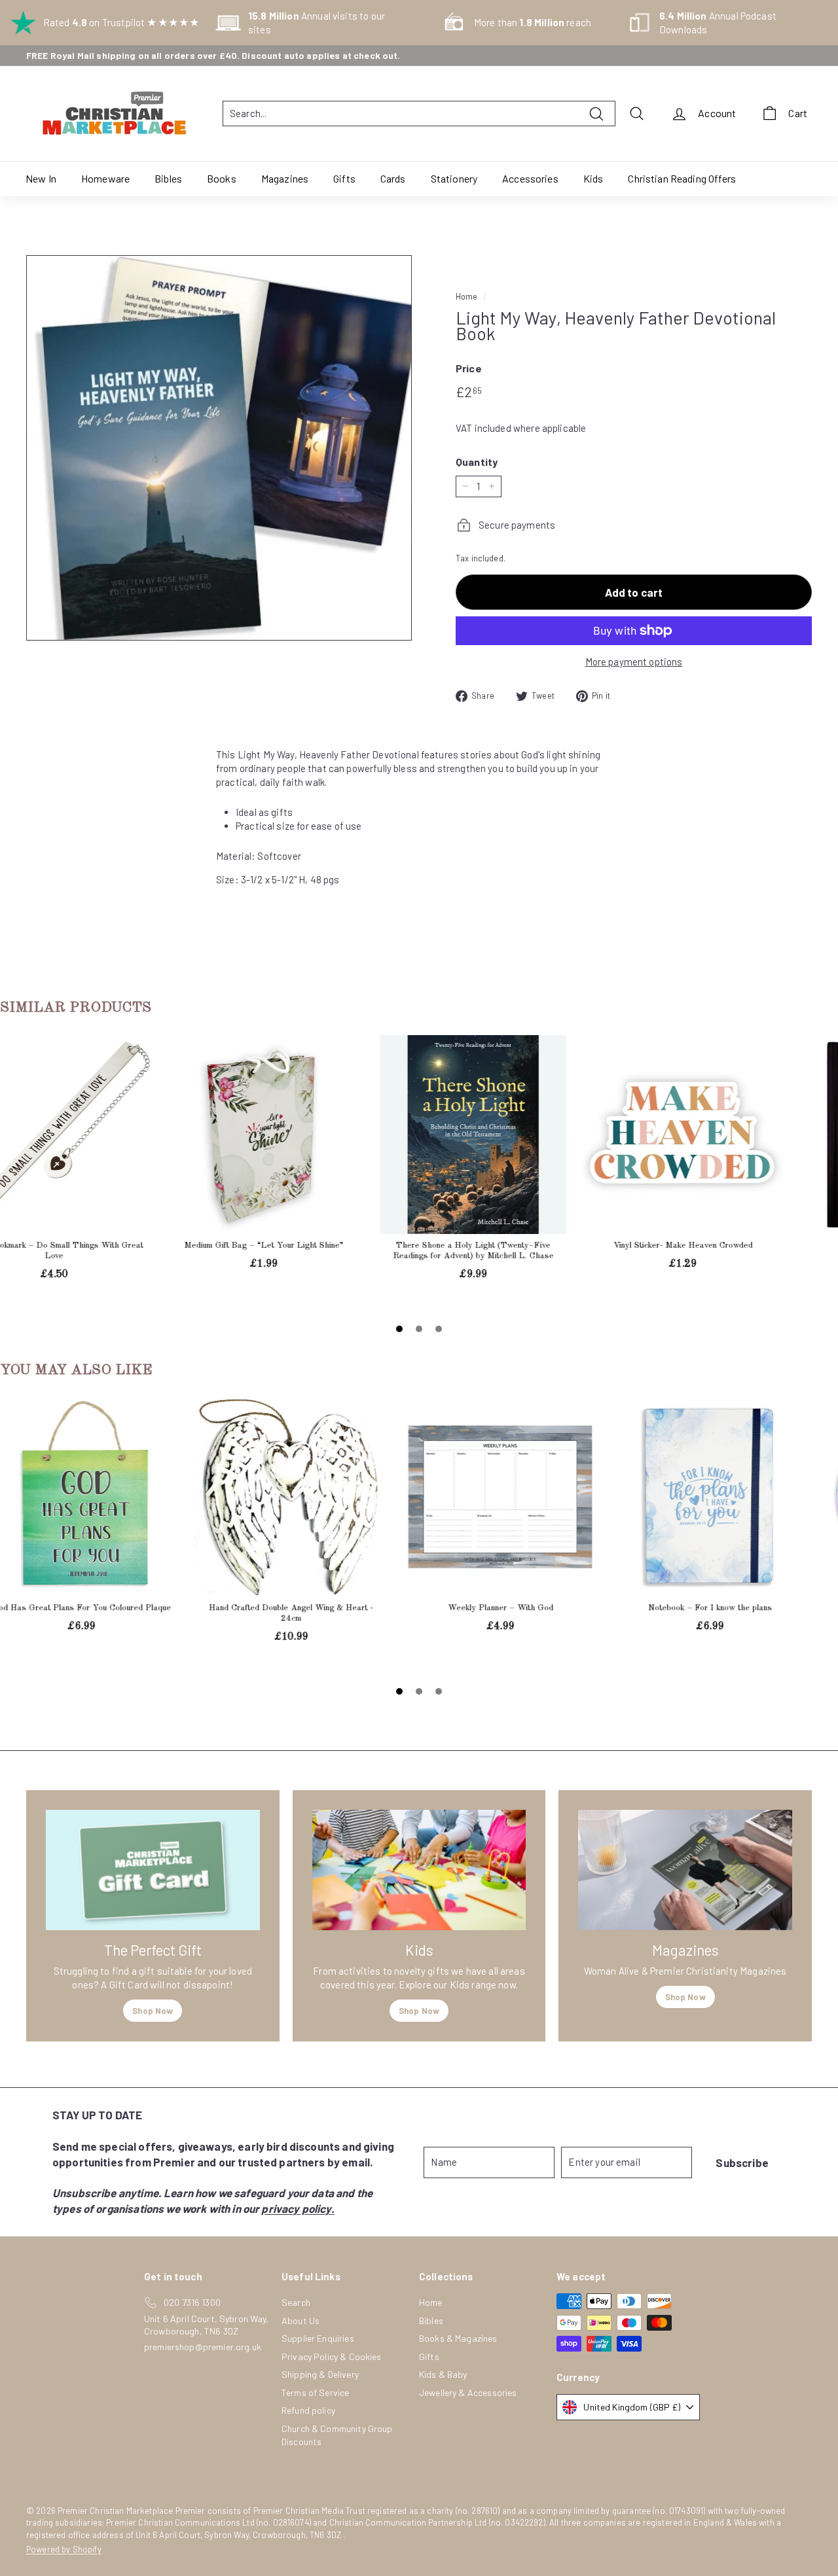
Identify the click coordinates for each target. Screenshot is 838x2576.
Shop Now (153, 2011)
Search (296, 2302)
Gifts (344, 178)
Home (467, 296)
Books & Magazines (458, 2338)
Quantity (477, 462)
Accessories (530, 178)
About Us (301, 2320)
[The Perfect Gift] (153, 1870)
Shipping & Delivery (320, 2374)
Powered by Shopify (64, 2549)
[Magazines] (685, 1870)
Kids (593, 178)
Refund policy (308, 2410)
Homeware (105, 178)
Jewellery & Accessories (468, 2392)
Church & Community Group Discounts (337, 2435)
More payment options (634, 662)
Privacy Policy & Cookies (332, 2356)
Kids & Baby (443, 2374)
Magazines (285, 178)
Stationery (454, 178)
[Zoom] (219, 448)
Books (222, 178)
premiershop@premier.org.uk (203, 2347)
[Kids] (419, 1870)
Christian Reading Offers (682, 178)
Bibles (168, 178)
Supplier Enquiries (318, 2338)
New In (41, 178)
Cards (393, 178)
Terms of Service (315, 2392)
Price (469, 368)
